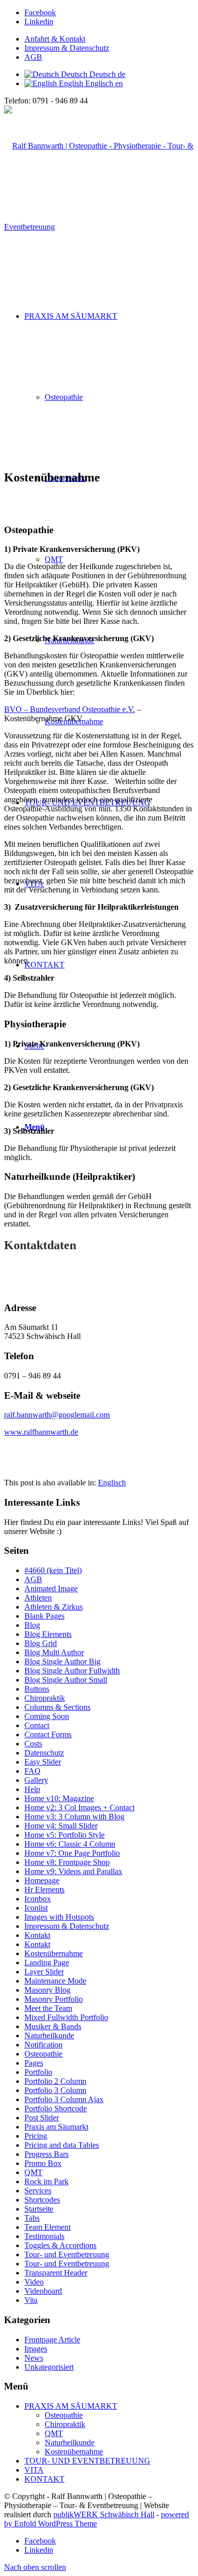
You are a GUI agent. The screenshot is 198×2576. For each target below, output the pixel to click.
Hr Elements (44, 1890)
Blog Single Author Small (66, 1680)
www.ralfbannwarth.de (41, 1432)
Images (36, 2349)
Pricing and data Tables (62, 2145)
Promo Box (43, 2163)
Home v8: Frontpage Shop (67, 1862)
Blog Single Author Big (62, 1662)
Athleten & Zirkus (54, 1607)
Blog (32, 1625)
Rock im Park (46, 2181)
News (34, 2358)
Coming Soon (47, 1716)
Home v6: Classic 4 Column (70, 1844)
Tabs (32, 2218)
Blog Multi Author (54, 1652)
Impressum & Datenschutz (67, 48)
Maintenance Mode (55, 1981)
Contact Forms (48, 1734)
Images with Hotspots (59, 1917)
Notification (43, 2045)
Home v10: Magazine (59, 1798)
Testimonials (44, 2236)
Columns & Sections (57, 1707)
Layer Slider (44, 1972)
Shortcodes (42, 2200)
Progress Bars (46, 2154)
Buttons (37, 1689)
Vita (31, 2300)
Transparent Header (56, 2273)
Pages (34, 2063)
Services (38, 2191)
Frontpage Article (52, 2340)
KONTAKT (44, 2479)
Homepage (42, 1880)
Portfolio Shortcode (56, 2108)
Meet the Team (48, 2008)
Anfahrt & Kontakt (55, 39)
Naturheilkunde (49, 2036)
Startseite (39, 2209)
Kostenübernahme (54, 1953)
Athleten (38, 1598)
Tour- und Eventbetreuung (67, 2254)
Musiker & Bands (53, 2026)
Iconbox (38, 1899)
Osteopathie (43, 2054)
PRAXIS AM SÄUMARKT (71, 2406)
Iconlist (36, 1908)
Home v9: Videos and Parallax (73, 1871)
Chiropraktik (45, 1698)
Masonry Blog (47, 1990)
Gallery (36, 1780)
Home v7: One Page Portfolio (72, 1853)
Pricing (36, 2136)
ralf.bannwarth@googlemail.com (57, 1415)
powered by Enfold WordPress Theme (96, 2519)
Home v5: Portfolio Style (64, 1835)
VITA (34, 2470)
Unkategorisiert (49, 2367)
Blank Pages (44, 1616)
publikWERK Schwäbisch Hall (104, 2514)
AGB (33, 57)
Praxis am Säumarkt (56, 2127)
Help (32, 1789)
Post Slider (42, 2118)
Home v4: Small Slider (61, 1826)
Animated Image (51, 1589)
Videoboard (43, 2291)
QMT (34, 2172)
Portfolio (38, 2072)
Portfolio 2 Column (55, 2081)
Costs (33, 1744)
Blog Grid (41, 1643)
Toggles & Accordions (60, 2245)
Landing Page (47, 1963)
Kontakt (37, 1935)
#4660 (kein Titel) (53, 1570)
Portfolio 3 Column (55, 2090)
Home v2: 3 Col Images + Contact (79, 1807)
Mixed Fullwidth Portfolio (66, 2017)
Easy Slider (43, 1762)
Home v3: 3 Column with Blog (74, 1817)
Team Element (47, 2227)
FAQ (32, 1771)
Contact (37, 1725)
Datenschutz (44, 1753)
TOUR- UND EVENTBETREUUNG (87, 2461)
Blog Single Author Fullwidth (72, 1671)
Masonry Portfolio (54, 1999)
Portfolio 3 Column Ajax (64, 2099)
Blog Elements (48, 1634)
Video (34, 2282)
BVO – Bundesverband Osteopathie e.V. (70, 709)
